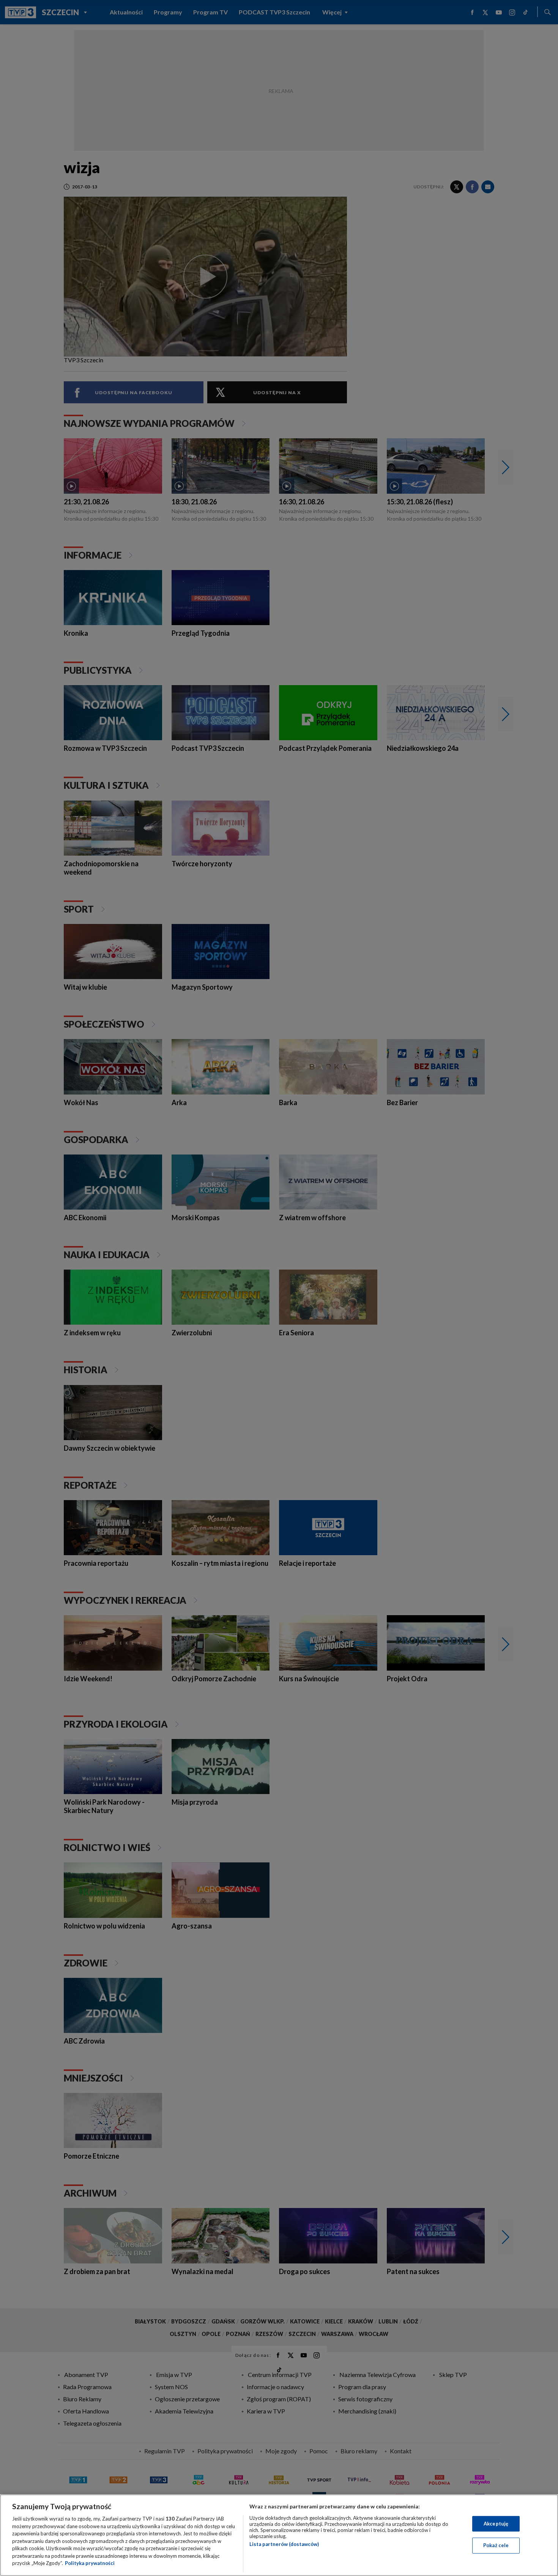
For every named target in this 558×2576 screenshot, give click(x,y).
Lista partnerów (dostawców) (284, 2544)
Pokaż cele (496, 2545)
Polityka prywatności (90, 2563)
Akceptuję (496, 2524)
